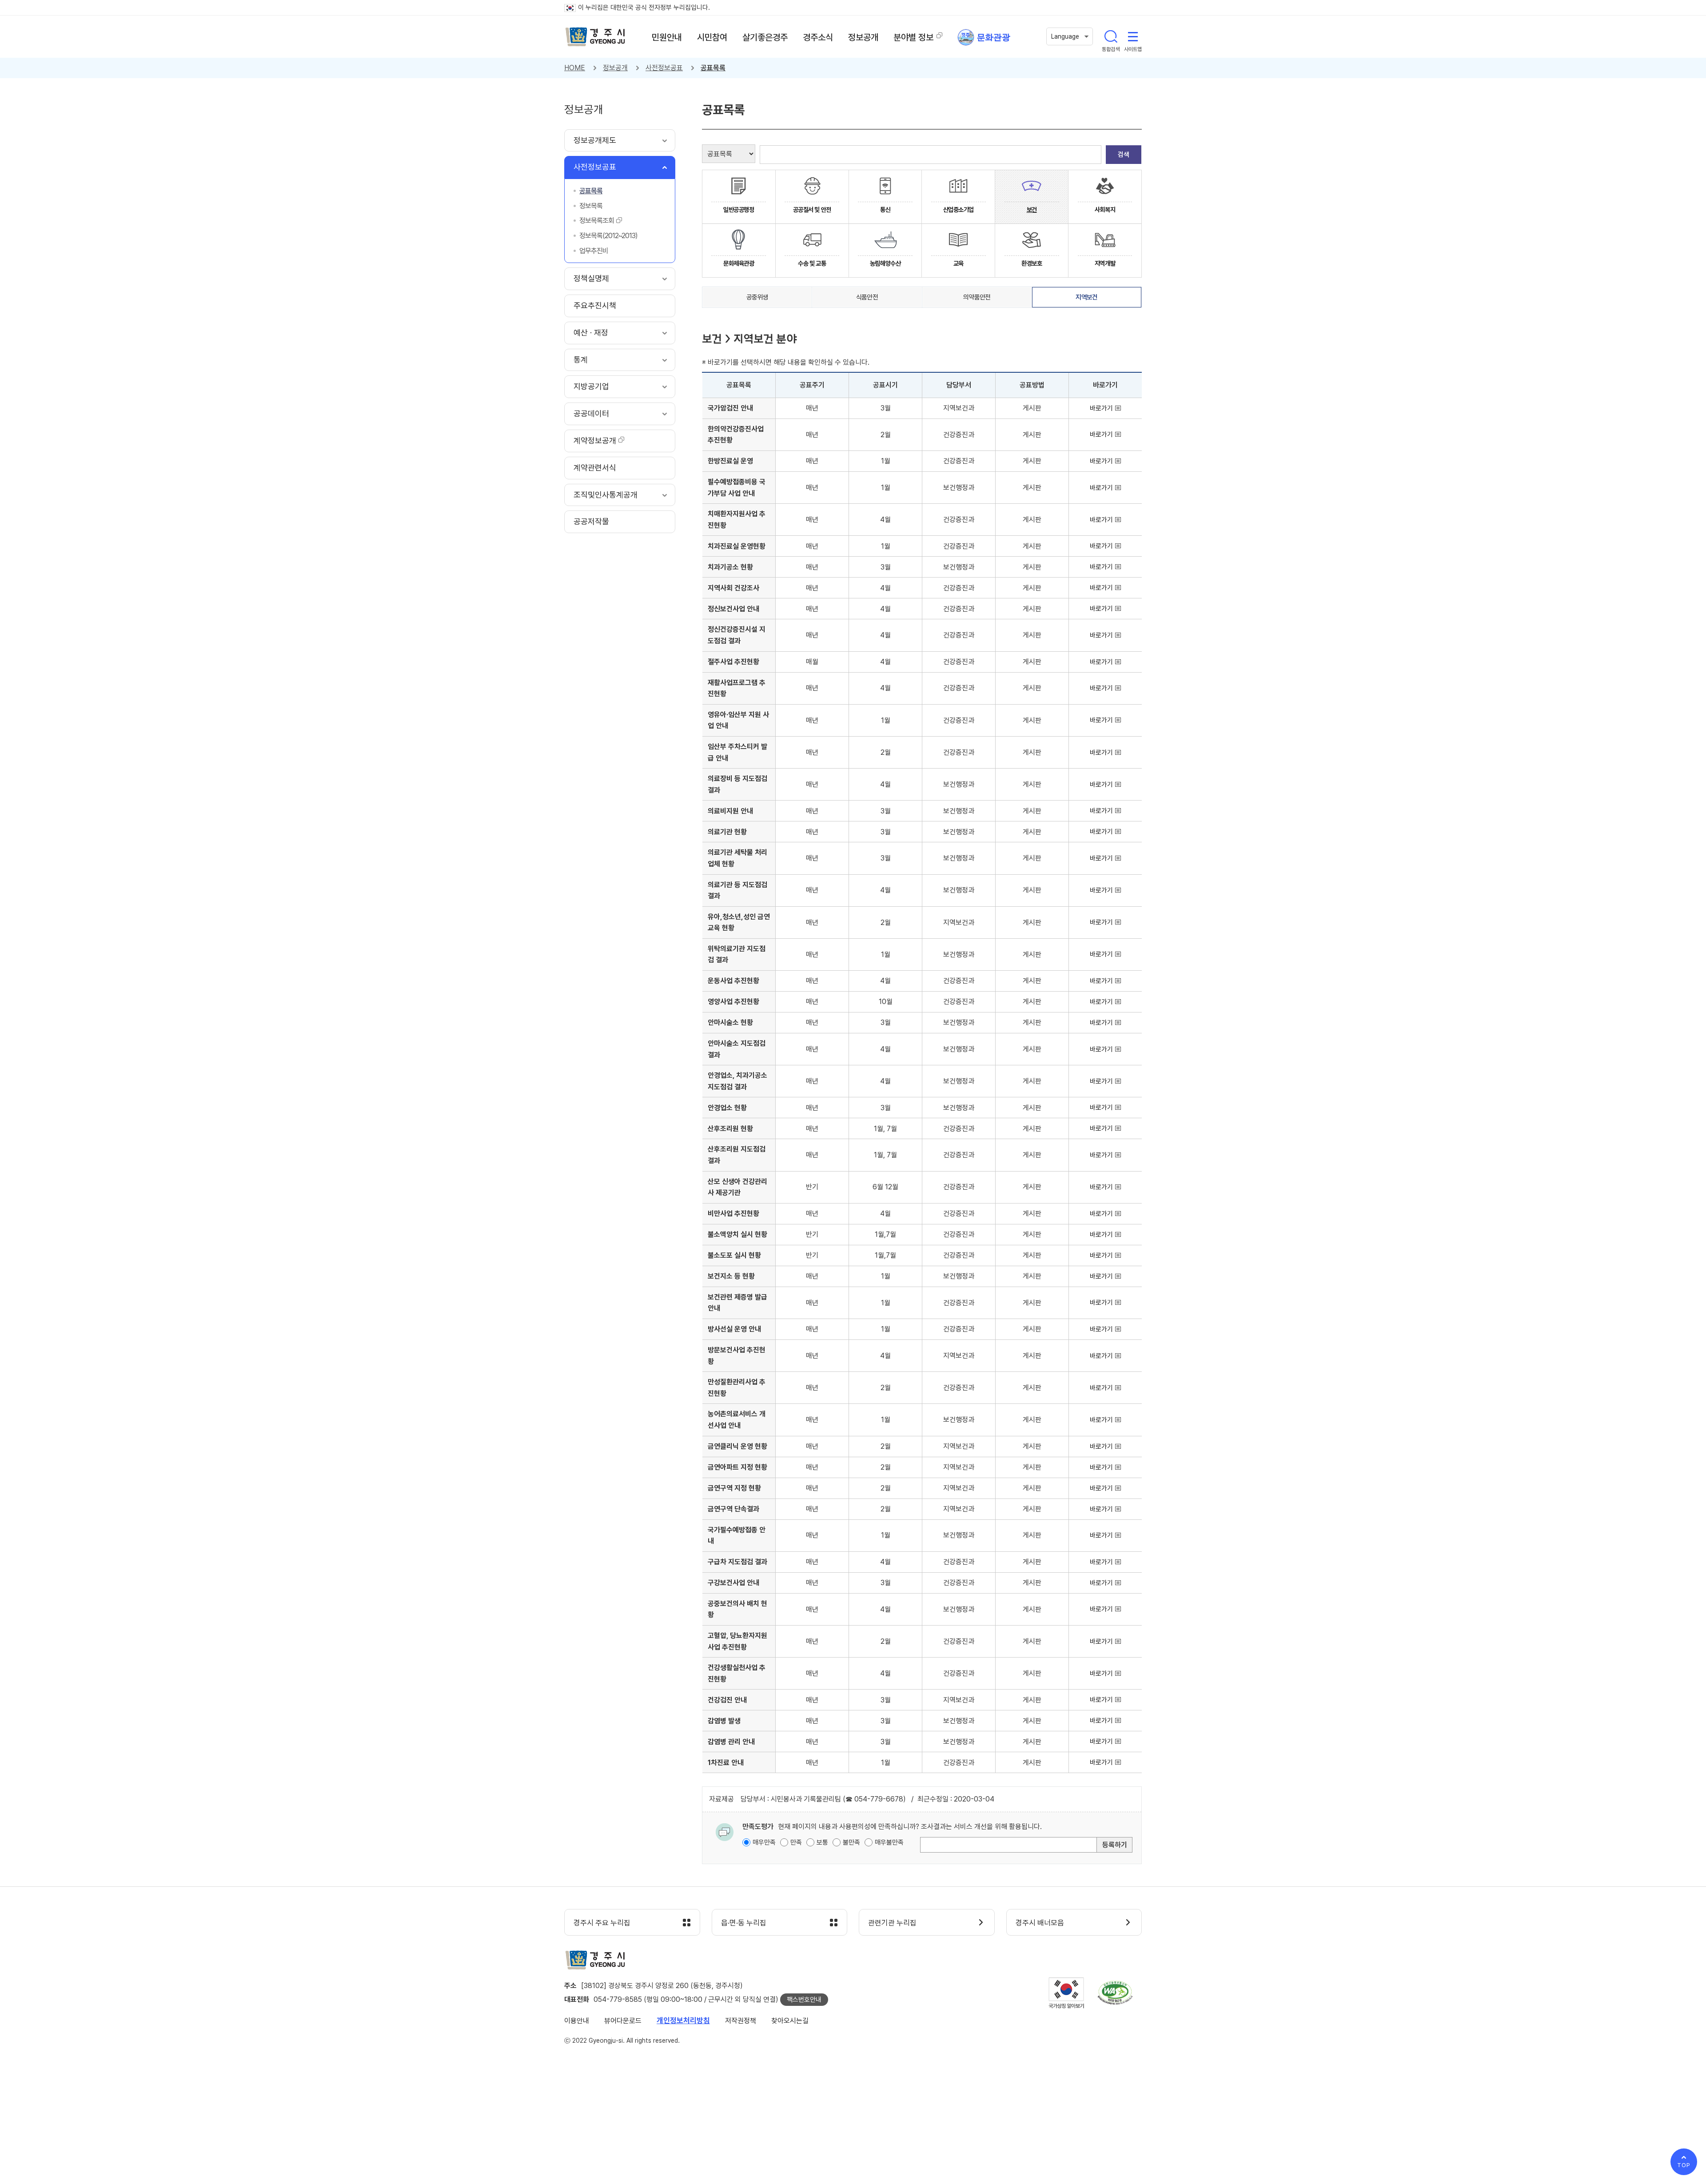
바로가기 (1101, 408)
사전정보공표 (664, 68)
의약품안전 (977, 297)
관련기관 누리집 (892, 1923)
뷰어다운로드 (623, 2021)
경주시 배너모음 (1040, 1923)
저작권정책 (741, 2021)
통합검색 (1111, 36)
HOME (575, 68)
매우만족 (764, 1842)
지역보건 (1086, 297)
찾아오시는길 (790, 2021)
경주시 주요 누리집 (602, 1923)
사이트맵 (1133, 36)
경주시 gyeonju (595, 37)
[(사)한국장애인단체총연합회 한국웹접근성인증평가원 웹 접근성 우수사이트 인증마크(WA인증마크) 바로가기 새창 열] (1115, 1993)
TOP (1684, 2165)
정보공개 (615, 68)
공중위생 (757, 297)
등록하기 (1115, 1845)
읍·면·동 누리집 (744, 1923)
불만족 (851, 1842)
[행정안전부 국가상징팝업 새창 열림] (1066, 1993)
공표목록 (713, 68)
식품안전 (867, 297)
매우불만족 (889, 1842)
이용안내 (577, 2021)
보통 (822, 1842)
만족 (796, 1842)
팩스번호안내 (804, 2000)
